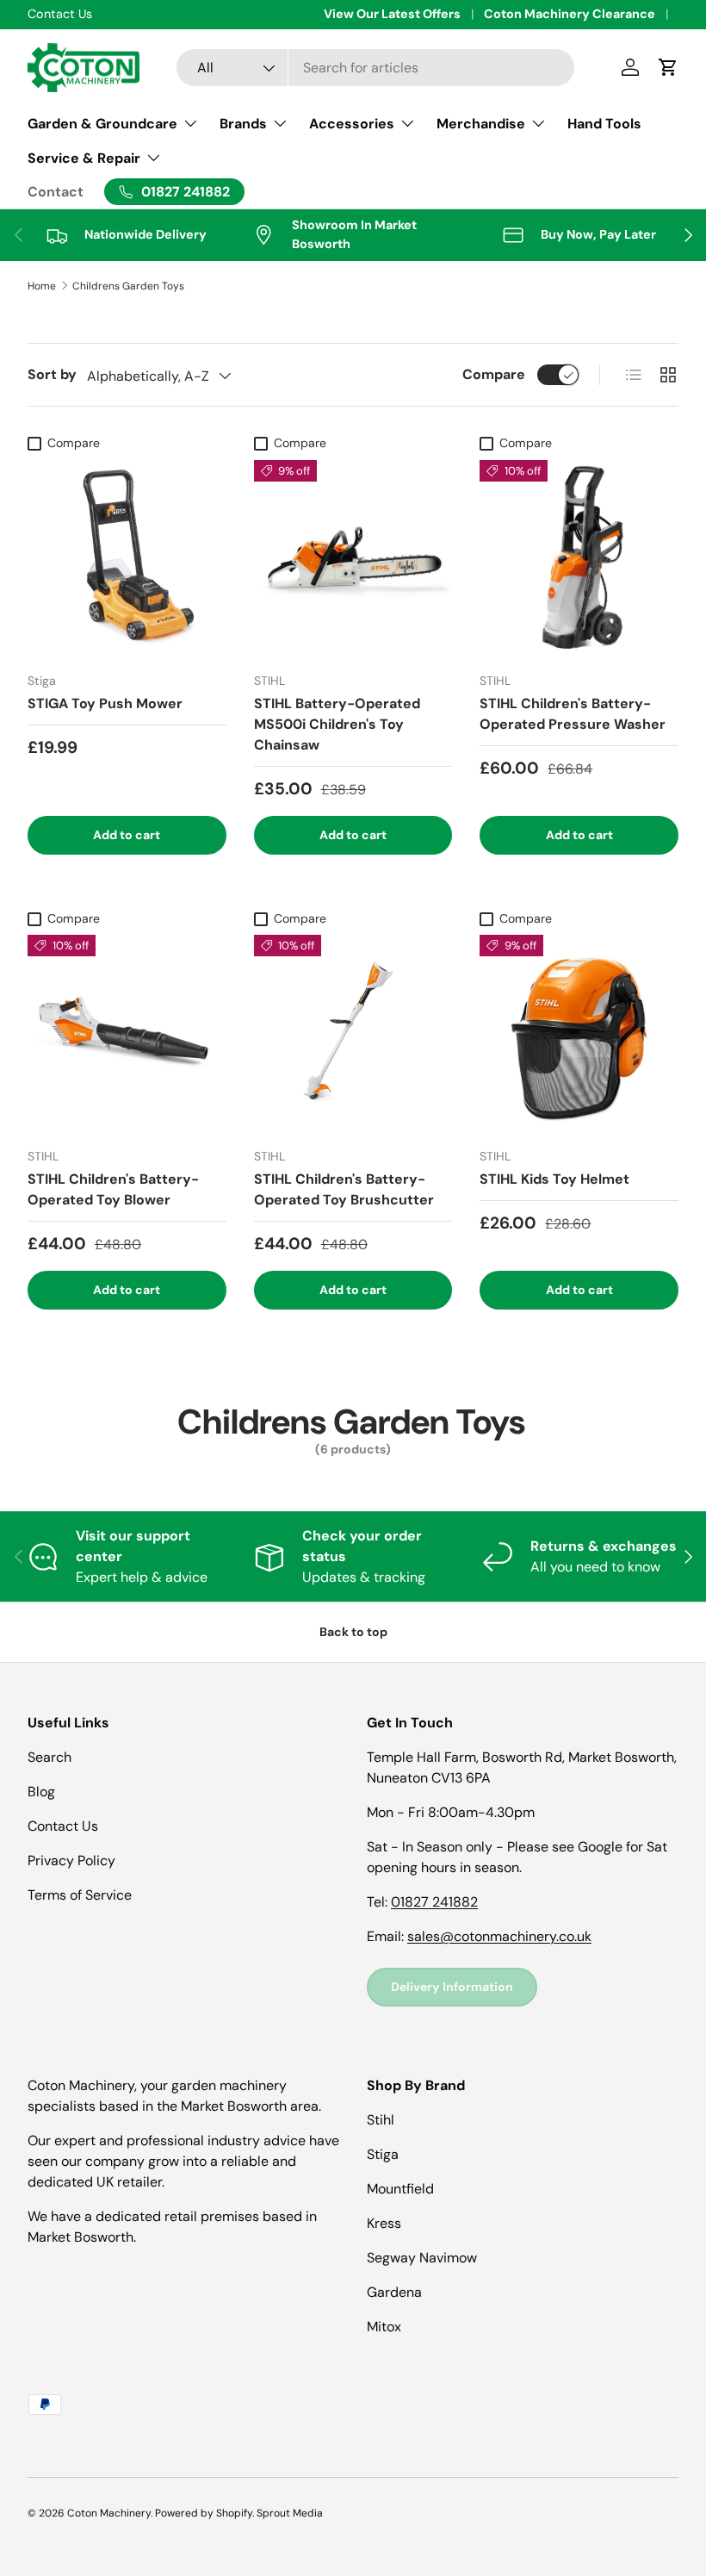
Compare (494, 374)
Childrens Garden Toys (128, 286)
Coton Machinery (109, 2513)
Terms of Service (80, 1895)
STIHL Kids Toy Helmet (554, 1179)
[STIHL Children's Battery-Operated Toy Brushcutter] (353, 1034)
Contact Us (63, 1826)
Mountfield (400, 2189)
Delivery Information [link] (452, 1987)
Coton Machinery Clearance (570, 14)
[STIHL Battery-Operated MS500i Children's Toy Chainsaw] (353, 560)
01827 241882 (434, 1902)
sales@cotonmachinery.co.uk (499, 1936)
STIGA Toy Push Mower (105, 703)
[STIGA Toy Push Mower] (127, 560)
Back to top (353, 1632)
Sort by (52, 374)
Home (42, 286)
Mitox (384, 2327)
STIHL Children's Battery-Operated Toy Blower (113, 1189)
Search (50, 1757)
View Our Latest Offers (392, 14)
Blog (41, 1792)
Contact (56, 192)
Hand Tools (604, 124)
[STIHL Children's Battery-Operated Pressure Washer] (579, 560)
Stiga (383, 2154)
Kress (384, 2223)
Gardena (394, 2292)
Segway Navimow (422, 2258)
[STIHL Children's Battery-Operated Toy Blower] (127, 1034)
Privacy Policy (71, 1860)
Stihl (381, 2120)
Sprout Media (290, 2513)
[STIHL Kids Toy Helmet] (579, 1034)
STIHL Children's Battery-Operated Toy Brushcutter (344, 1189)
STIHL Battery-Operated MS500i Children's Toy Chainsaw (337, 724)
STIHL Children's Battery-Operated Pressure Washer (573, 714)
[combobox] (376, 68)
